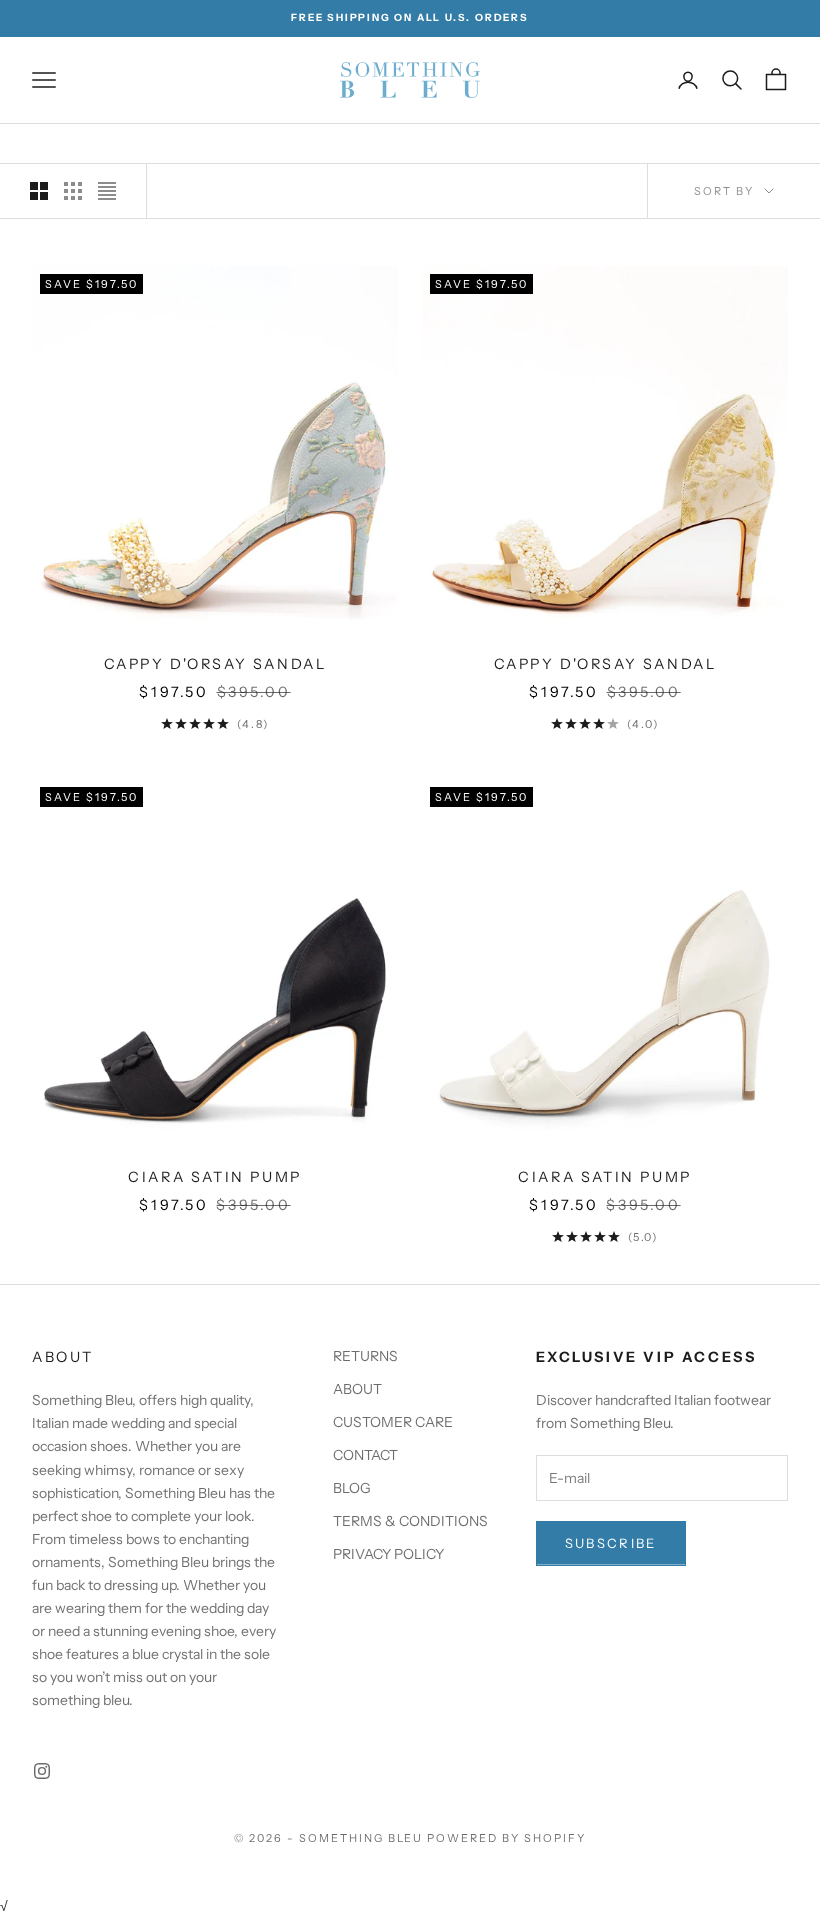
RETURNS (365, 1356)
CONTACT (365, 1455)
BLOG (352, 1488)
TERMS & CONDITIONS (410, 1521)
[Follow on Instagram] (42, 1771)
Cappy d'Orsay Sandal (215, 664)
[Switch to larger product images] (39, 191)
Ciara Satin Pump (214, 1177)
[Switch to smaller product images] (73, 191)
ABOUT (357, 1389)
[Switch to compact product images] (107, 191)
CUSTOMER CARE (393, 1422)
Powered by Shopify (506, 1838)
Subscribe (611, 1543)
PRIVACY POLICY (388, 1554)
